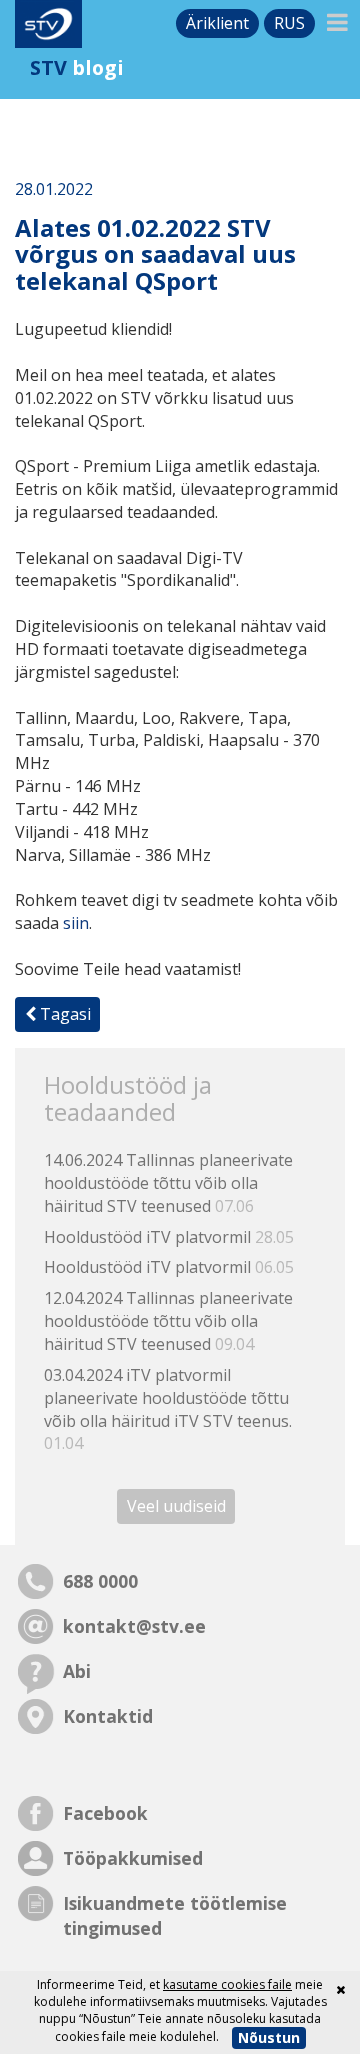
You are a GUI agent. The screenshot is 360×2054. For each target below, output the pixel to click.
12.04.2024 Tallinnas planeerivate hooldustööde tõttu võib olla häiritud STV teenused (168, 1321)
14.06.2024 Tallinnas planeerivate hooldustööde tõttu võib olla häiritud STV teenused (168, 1183)
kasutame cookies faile (227, 1984)
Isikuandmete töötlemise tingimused (175, 1915)
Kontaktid (108, 1716)
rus (289, 23)
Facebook (105, 1813)
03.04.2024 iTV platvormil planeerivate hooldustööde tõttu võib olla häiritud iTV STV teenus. (168, 1409)
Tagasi (63, 1014)
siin (76, 923)
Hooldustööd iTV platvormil (169, 1237)
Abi (77, 1671)
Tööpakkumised (133, 1858)
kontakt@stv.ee (134, 1626)
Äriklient (217, 23)
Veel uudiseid (176, 1506)
